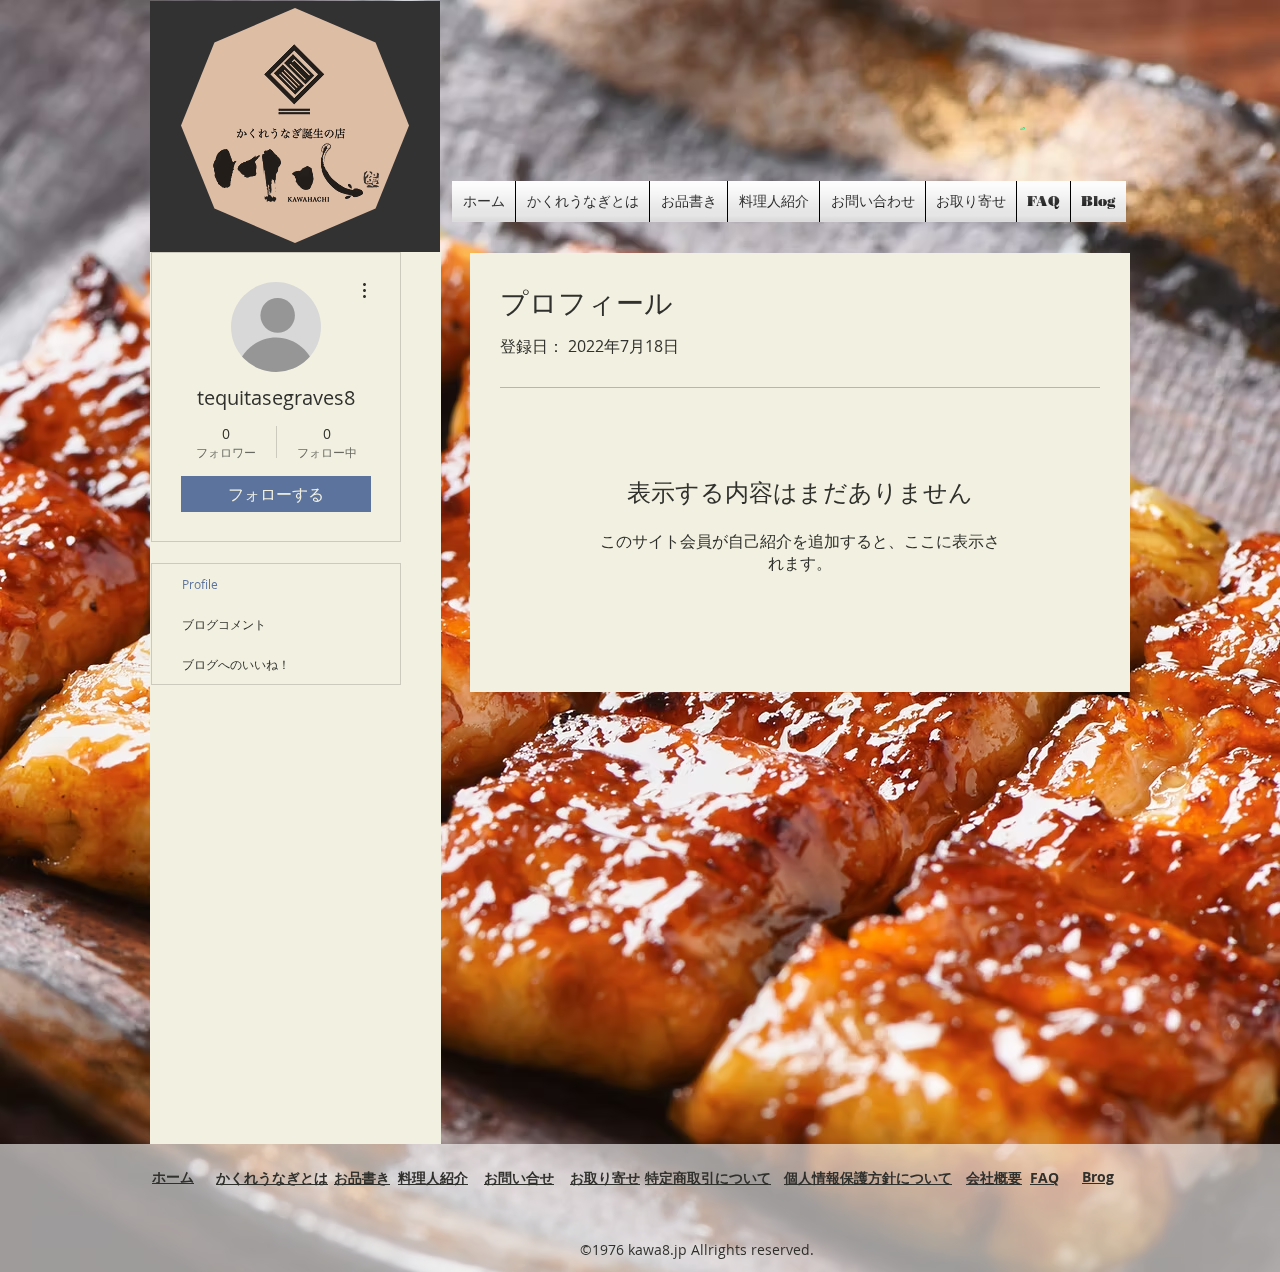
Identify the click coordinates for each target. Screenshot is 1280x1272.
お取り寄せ (605, 1177)
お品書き (362, 1177)
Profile (200, 584)
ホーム (173, 1176)
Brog (1098, 1176)
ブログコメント (224, 624)
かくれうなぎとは (272, 1177)
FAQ (1044, 1177)
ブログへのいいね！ (236, 664)
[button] (1022, 128)
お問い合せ (519, 1177)
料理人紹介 (433, 1177)
